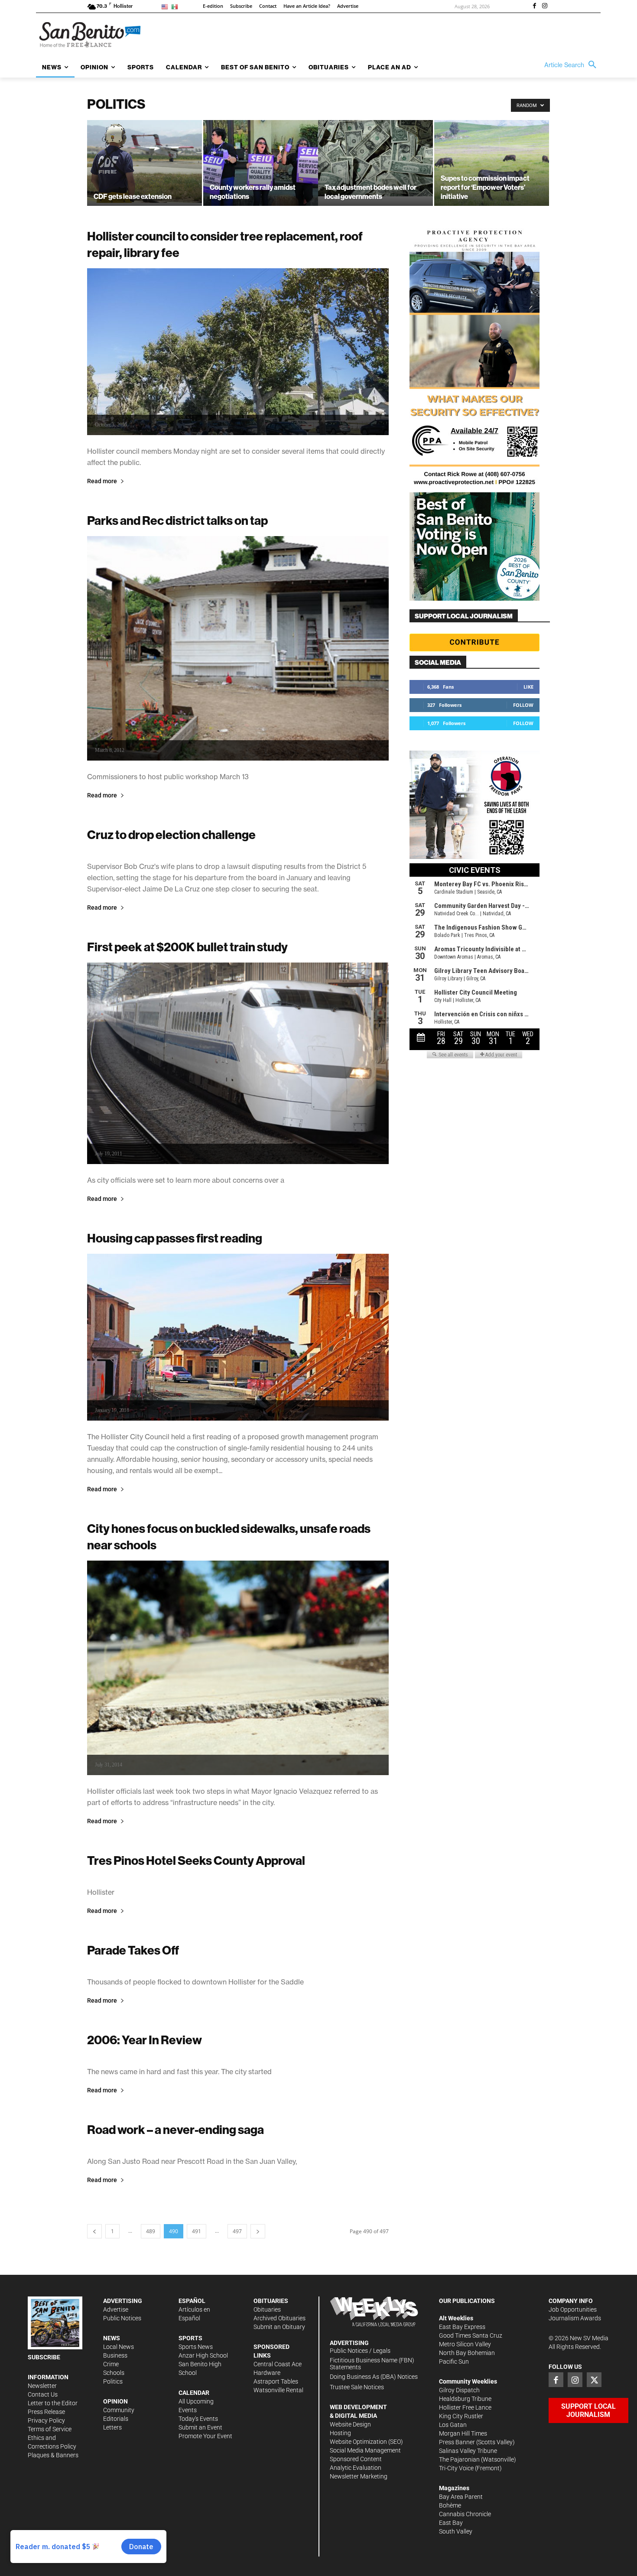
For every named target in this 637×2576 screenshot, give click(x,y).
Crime (111, 2364)
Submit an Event (200, 2427)
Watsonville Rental (278, 2390)
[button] (572, 65)
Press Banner (457, 2442)
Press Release (46, 2412)
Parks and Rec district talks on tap (177, 520)
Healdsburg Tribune (465, 2399)
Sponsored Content (356, 2459)
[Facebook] (534, 7)
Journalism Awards (575, 2318)
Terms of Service (50, 2429)
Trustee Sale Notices (357, 2387)
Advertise (116, 2309)
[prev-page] (94, 2231)
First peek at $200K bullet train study (187, 947)
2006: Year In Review (145, 2040)
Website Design (350, 2424)
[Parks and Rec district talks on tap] (238, 648)
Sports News (196, 2347)
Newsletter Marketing (359, 2476)
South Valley (456, 2531)
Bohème (450, 2505)
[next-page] (258, 2231)
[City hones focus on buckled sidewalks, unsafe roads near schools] (238, 1668)
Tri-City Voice (456, 2468)
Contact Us (43, 2394)
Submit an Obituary (279, 2327)
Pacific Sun (454, 2361)
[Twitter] (594, 2380)
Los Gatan (453, 2425)
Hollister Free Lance (465, 2407)
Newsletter (42, 2386)
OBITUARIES (271, 2301)
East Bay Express (462, 2327)
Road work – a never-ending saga (175, 2129)
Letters (112, 2427)
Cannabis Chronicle (465, 2514)
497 (237, 2231)
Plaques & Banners (53, 2455)
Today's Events (198, 2419)
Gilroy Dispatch (459, 2390)
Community (119, 2410)
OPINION (115, 2401)
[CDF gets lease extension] (145, 161)
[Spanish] (176, 6)
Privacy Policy (46, 2420)
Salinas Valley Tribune (468, 2451)
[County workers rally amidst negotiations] (261, 163)
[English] (166, 6)
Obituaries (267, 2309)
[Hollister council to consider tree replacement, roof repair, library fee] (238, 352)
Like (528, 687)
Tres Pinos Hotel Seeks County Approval (196, 1860)
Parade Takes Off (133, 1950)
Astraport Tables (276, 2381)
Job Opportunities (573, 2309)
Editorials (116, 2419)
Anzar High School (203, 2355)
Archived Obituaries (279, 2318)
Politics (113, 2381)
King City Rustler (461, 2416)
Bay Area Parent (461, 2497)
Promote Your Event (205, 2436)
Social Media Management (365, 2450)
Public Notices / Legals (360, 2351)
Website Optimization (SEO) (366, 2442)
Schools (114, 2373)
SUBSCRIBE (44, 2357)
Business (115, 2355)
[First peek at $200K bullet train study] (238, 1063)
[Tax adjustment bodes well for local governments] (375, 158)
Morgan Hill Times (463, 2433)
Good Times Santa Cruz (471, 2335)
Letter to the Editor (53, 2403)
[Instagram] (545, 7)
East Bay (451, 2523)
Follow (523, 705)
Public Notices (122, 2318)
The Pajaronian (459, 2459)
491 (197, 2231)
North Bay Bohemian (467, 2353)
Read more (102, 481)
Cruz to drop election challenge (171, 834)
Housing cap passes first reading (175, 1238)
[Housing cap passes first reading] (238, 1337)
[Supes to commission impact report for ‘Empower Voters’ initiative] (492, 163)
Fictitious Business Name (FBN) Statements (372, 2364)
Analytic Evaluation (356, 2468)
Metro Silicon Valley (465, 2344)
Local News (119, 2347)
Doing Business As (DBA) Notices (374, 2377)
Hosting (340, 2433)
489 (151, 2231)
